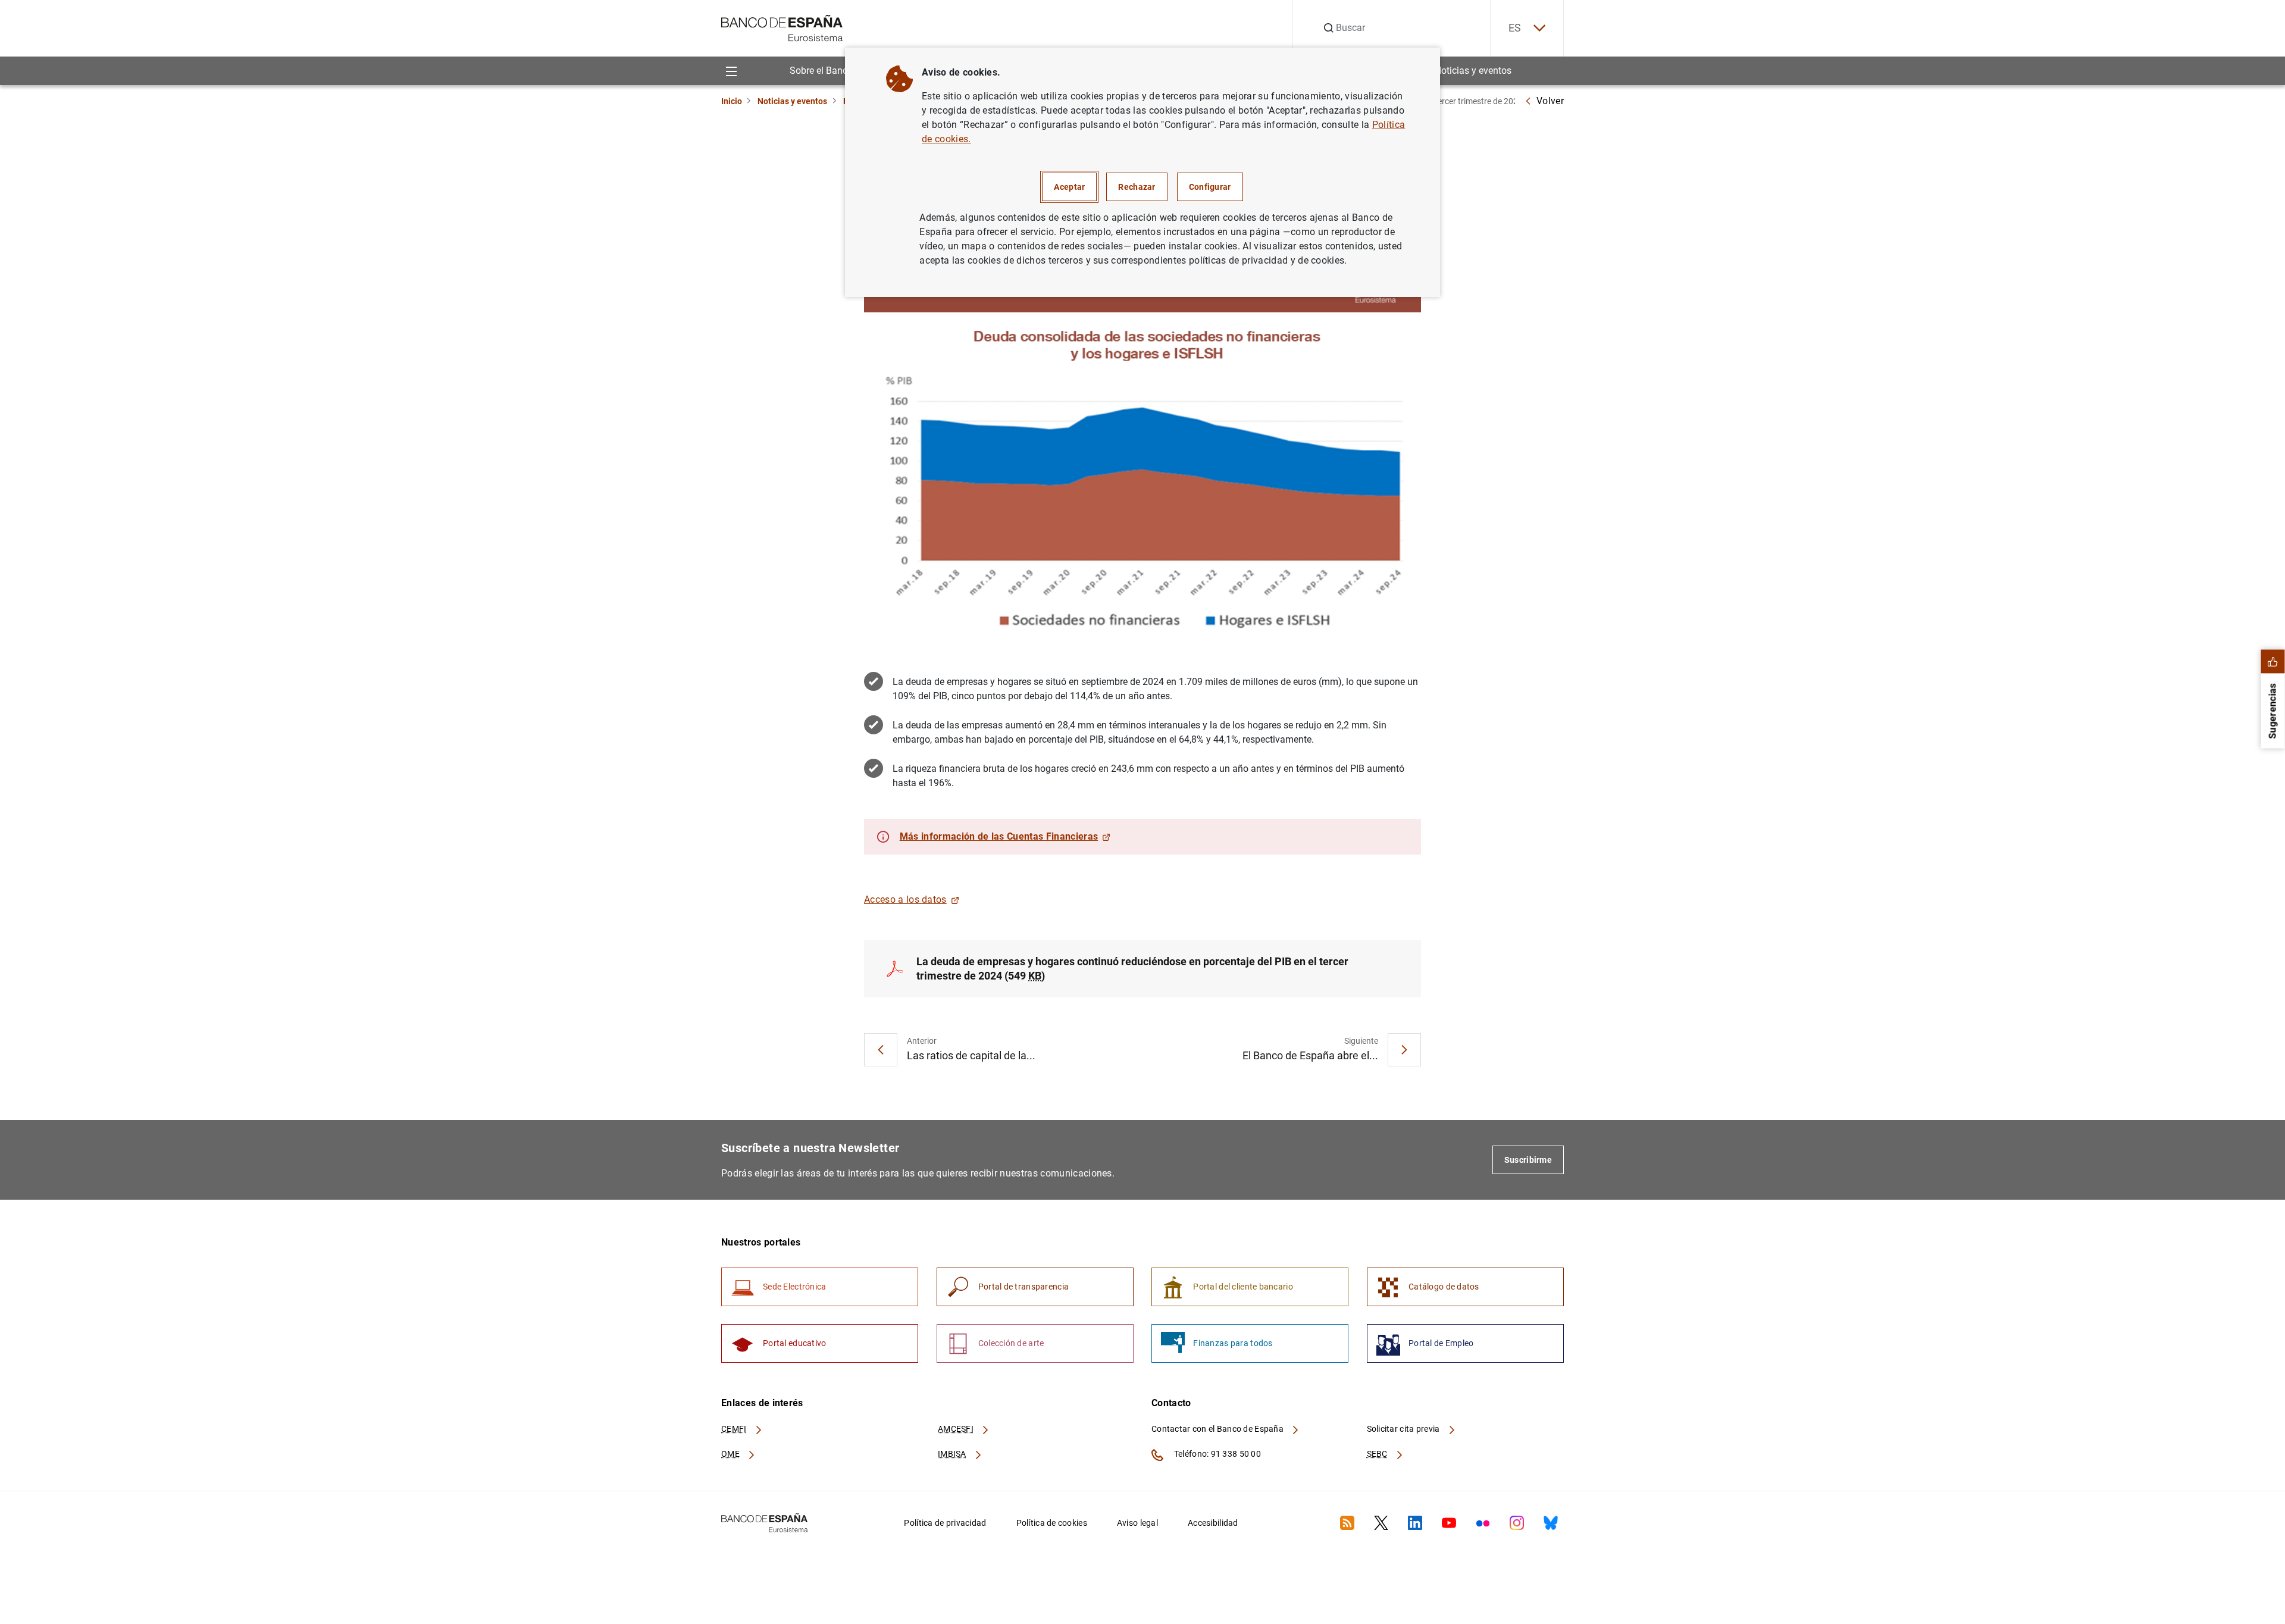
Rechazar (1137, 187)
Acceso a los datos (905, 899)
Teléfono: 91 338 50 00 (1217, 1454)
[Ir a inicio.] (782, 27)
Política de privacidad (945, 1523)
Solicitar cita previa (1404, 1429)
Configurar (1210, 187)
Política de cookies (1052, 1523)
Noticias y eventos (1473, 71)
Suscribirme (1528, 1160)
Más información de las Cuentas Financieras (999, 836)
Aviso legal (1137, 1523)
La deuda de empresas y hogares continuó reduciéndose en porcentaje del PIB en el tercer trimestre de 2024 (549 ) (1132, 969)
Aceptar (1069, 187)
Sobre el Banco (821, 71)
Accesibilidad (1213, 1523)
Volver (1550, 101)
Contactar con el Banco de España (1218, 1429)
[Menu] (731, 71)
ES (1515, 28)
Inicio (732, 101)
